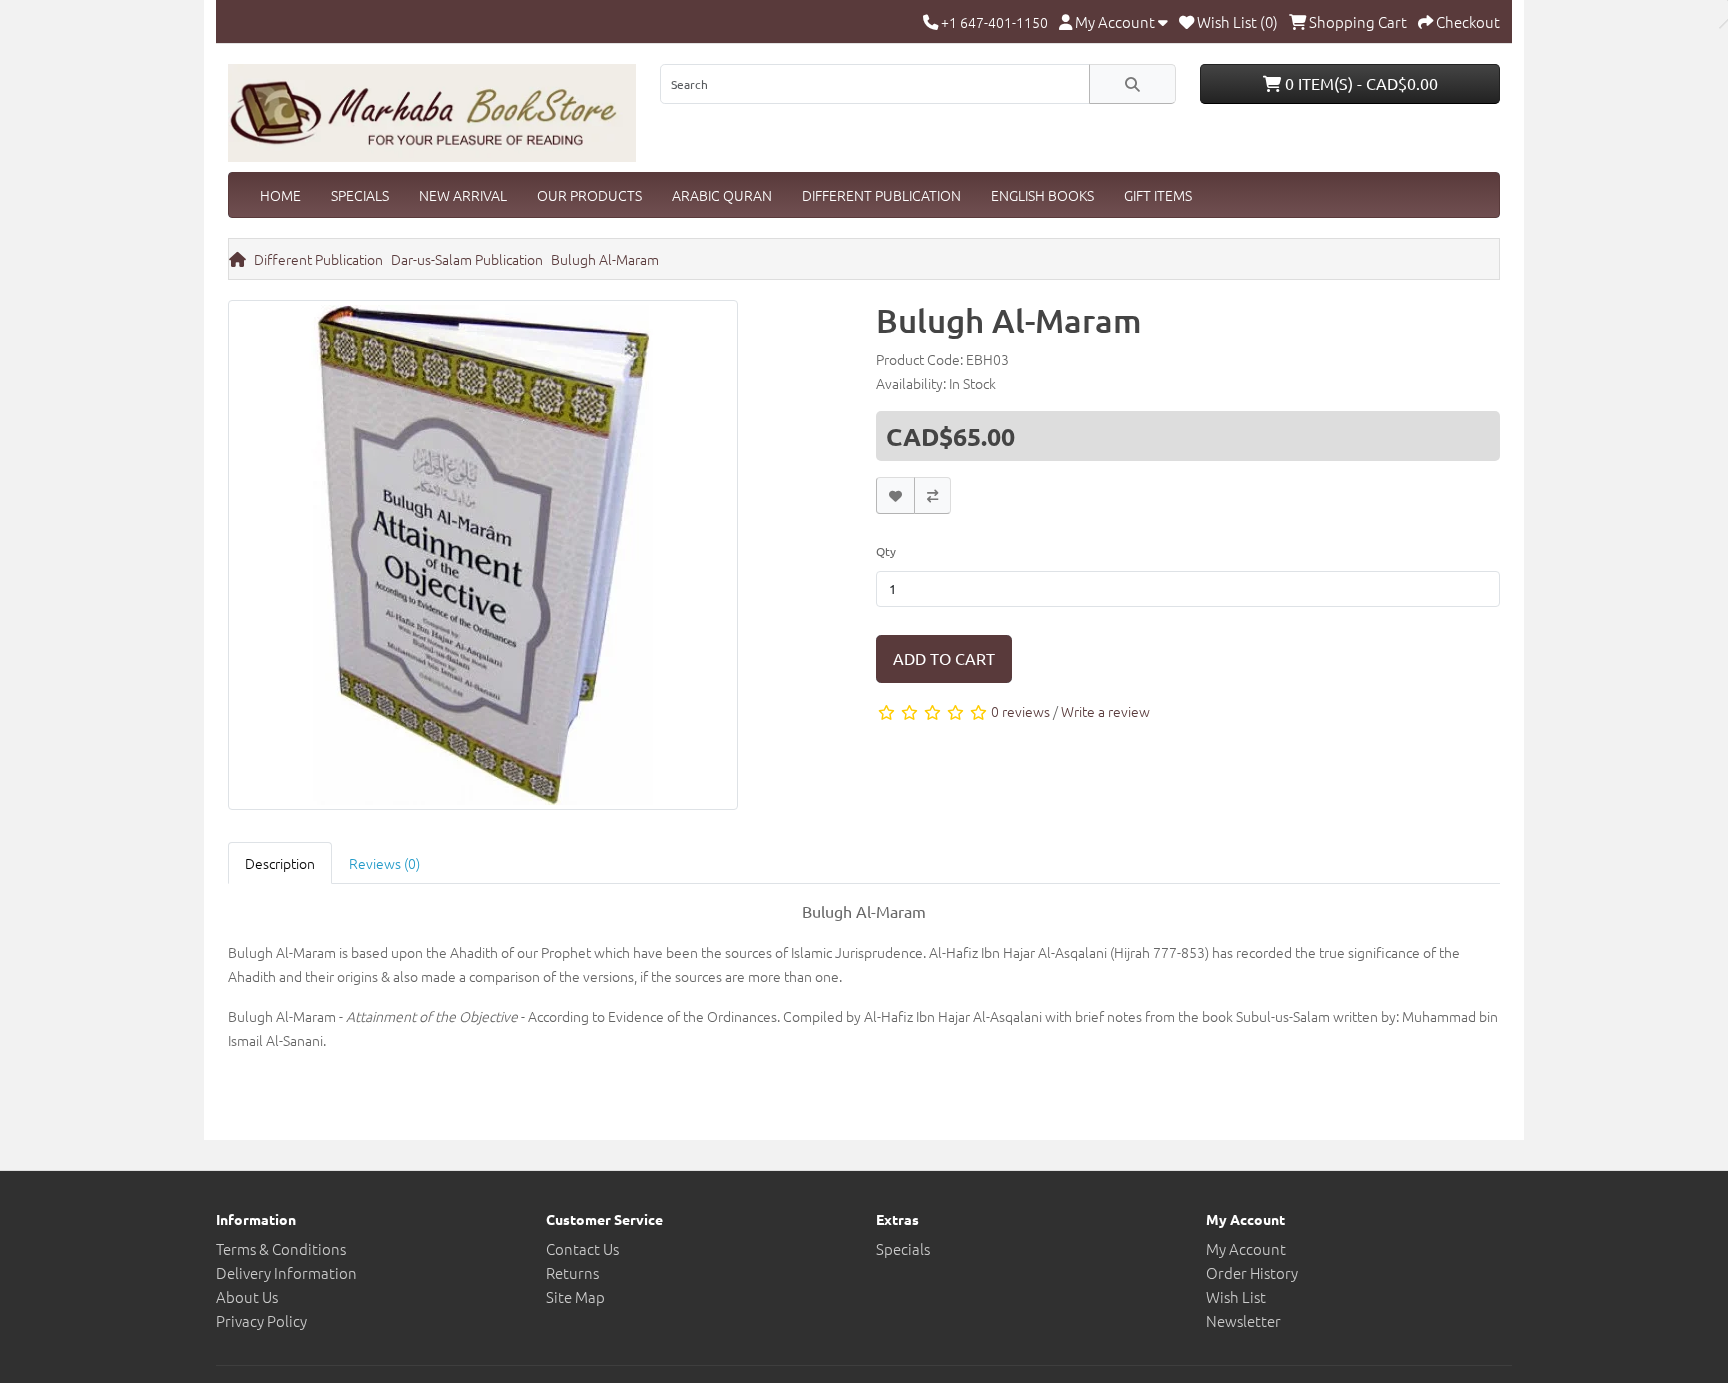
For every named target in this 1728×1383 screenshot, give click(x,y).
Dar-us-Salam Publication (467, 259)
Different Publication (881, 195)
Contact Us (582, 1248)
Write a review (1105, 711)
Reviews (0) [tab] (384, 863)
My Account (1246, 1248)
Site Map (575, 1296)
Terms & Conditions (281, 1248)
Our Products (589, 195)
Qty (886, 551)
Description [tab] (280, 863)
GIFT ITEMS (1158, 195)
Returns (572, 1272)
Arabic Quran (722, 195)
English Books (1042, 195)
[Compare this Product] (932, 495)
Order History (1252, 1272)
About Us (247, 1296)
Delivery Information (286, 1272)
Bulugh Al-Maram (605, 259)
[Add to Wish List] (895, 495)
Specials (360, 195)
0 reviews (1020, 711)
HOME (280, 195)
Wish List (1236, 1296)
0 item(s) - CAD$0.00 (1359, 83)
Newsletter (1243, 1320)
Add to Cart (944, 658)
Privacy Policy (261, 1320)
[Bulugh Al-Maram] (483, 560)
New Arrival (463, 195)
